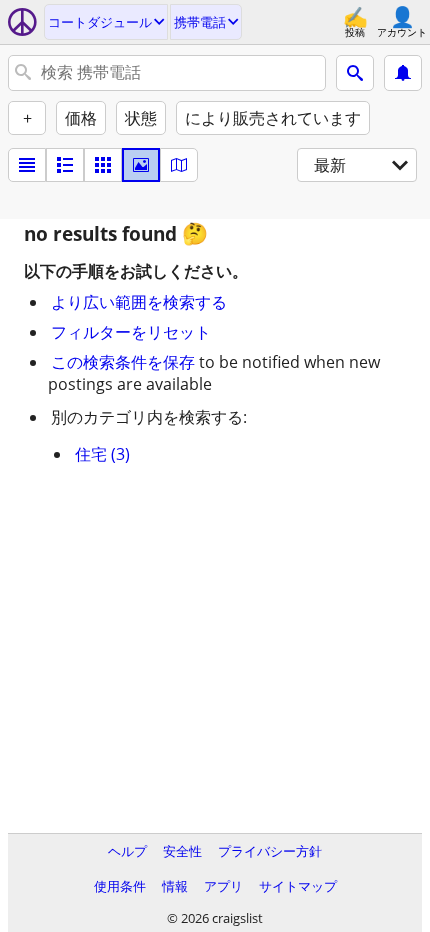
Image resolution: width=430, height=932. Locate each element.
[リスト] (27, 165)
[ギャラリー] (141, 165)
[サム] (65, 165)
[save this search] (403, 73)
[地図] (179, 165)
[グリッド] (103, 165)
